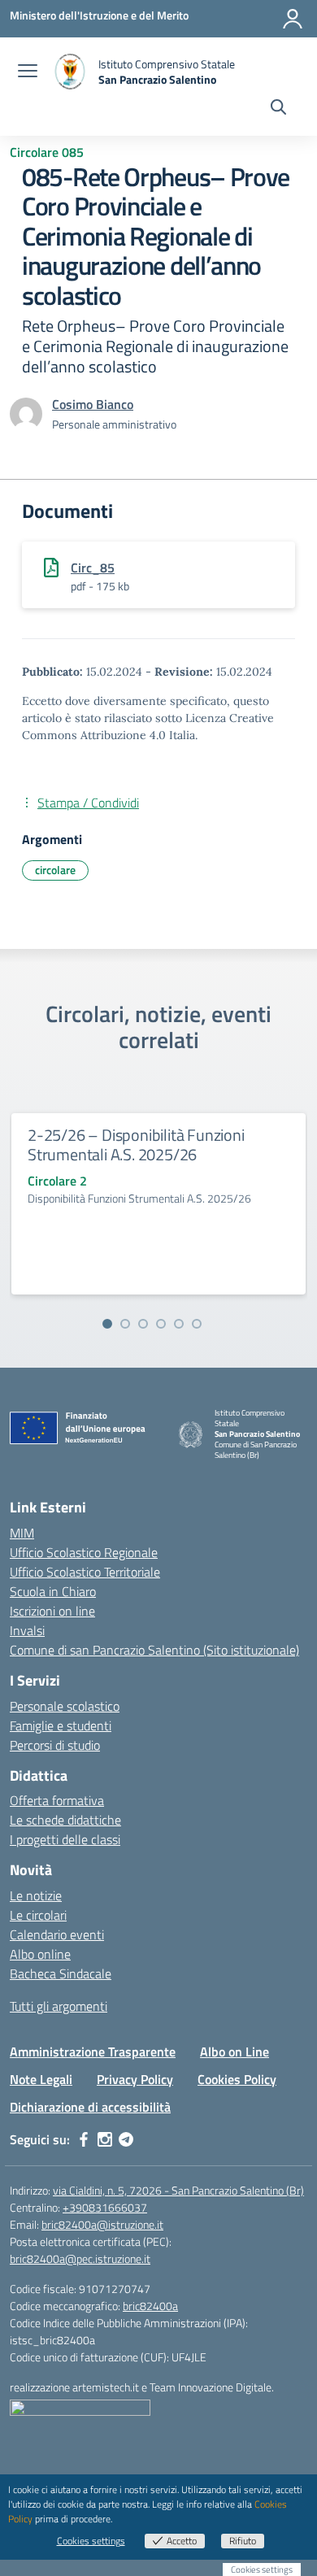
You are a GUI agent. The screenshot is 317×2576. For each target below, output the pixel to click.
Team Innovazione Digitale (211, 2387)
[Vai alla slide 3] (143, 1324)
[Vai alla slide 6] (197, 1324)
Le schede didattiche (65, 1820)
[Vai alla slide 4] (161, 1324)
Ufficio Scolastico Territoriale (85, 1572)
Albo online (40, 1954)
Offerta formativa (57, 1800)
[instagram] (105, 2139)
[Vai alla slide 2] (125, 1324)
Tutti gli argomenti (59, 2006)
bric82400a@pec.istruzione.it (80, 2258)
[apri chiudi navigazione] (28, 72)
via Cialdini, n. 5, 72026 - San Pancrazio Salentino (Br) (178, 2190)
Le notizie (36, 1895)
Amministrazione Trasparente (93, 2052)
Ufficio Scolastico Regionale (84, 1552)
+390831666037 (105, 2207)
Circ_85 (93, 568)
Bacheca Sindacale (61, 1973)
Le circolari (38, 1915)
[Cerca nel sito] (278, 109)
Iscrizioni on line (52, 1611)
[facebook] (84, 2139)
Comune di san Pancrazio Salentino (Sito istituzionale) (154, 1650)
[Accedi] (293, 19)
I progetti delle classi (65, 1839)
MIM (22, 1533)
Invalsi (27, 1630)
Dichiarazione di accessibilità (90, 2107)
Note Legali (41, 2079)
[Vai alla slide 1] (107, 1324)
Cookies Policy (237, 2079)
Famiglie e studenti (61, 1725)
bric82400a (150, 2306)
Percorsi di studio (55, 1745)
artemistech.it (106, 2387)
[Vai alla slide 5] (179, 1324)
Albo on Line (234, 2052)
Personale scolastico (65, 1706)
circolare (55, 870)
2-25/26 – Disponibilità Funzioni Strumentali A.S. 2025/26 (136, 1144)
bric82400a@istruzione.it (102, 2224)
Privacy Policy (135, 2079)
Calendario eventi (57, 1934)
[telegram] (126, 2139)
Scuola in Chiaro (53, 1591)
